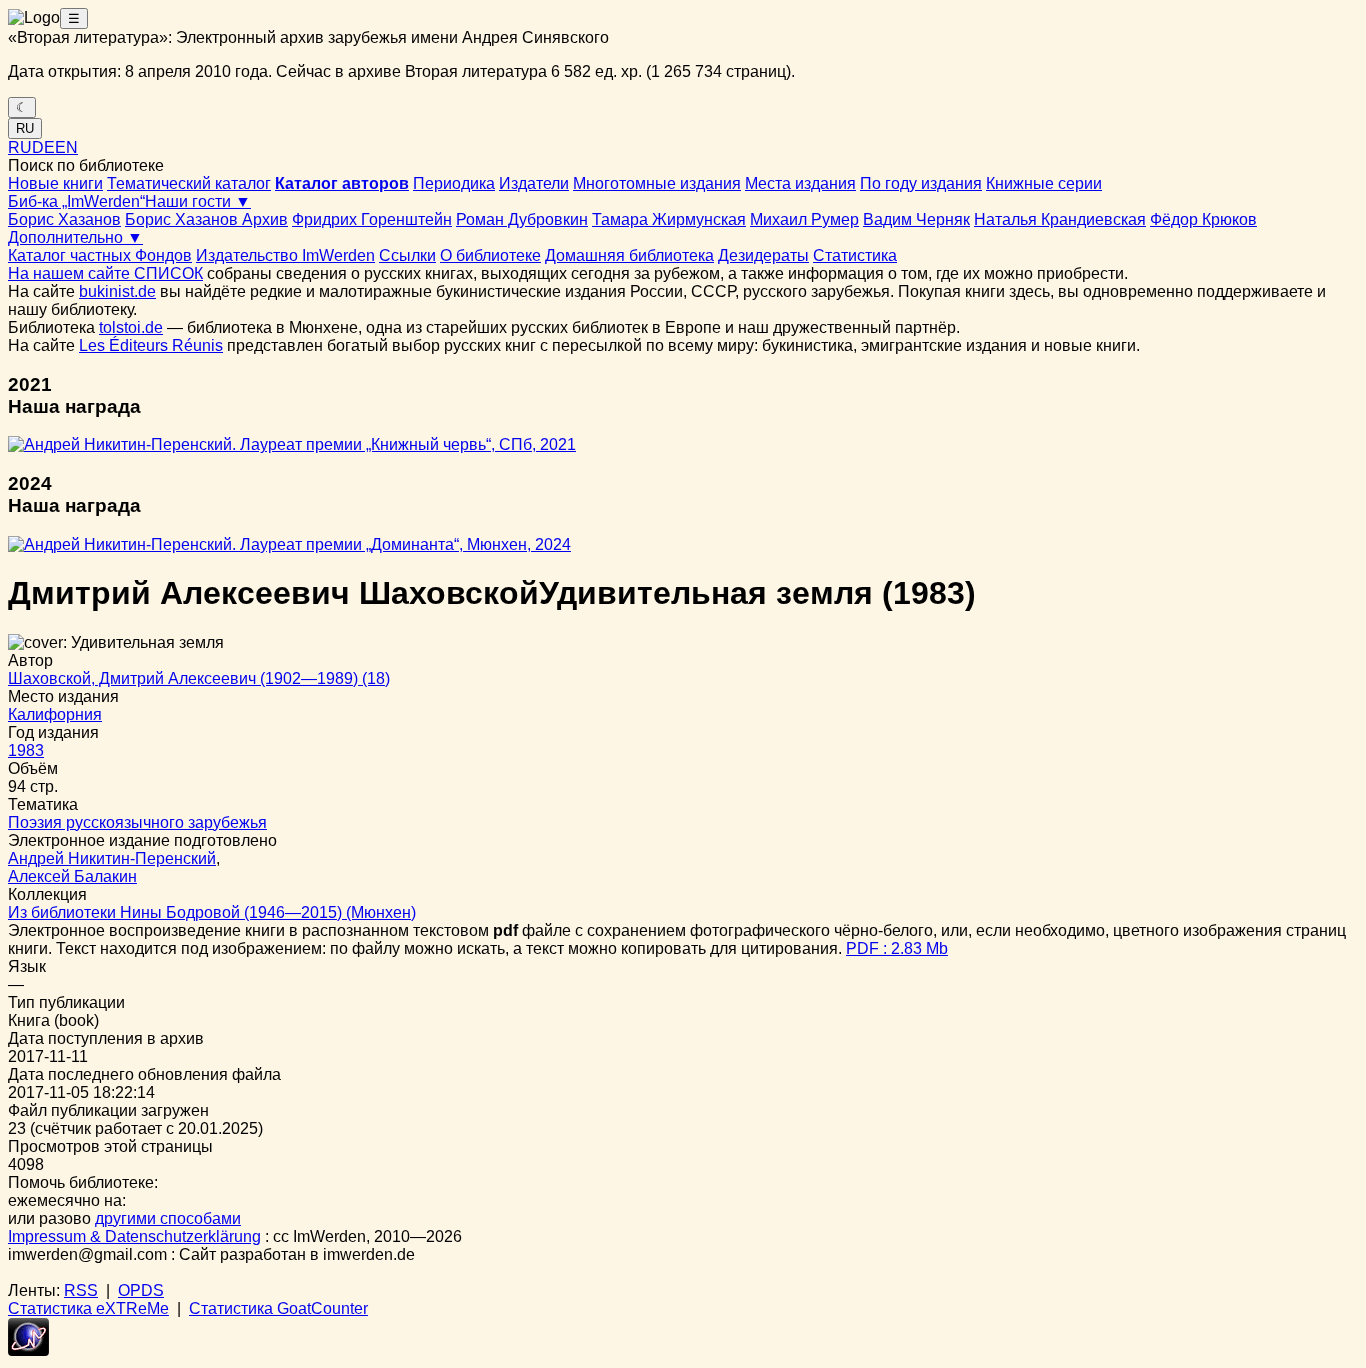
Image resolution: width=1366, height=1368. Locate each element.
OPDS (141, 1290)
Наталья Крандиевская (1060, 219)
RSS (81, 1290)
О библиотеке (490, 255)
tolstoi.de (131, 327)
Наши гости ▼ (198, 201)
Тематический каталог (189, 183)
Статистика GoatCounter (278, 1308)
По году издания (921, 183)
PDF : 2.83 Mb (897, 948)
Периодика (454, 183)
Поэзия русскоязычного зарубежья (137, 822)
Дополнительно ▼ (75, 237)
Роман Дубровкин (522, 219)
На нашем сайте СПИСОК (105, 273)
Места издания (800, 183)
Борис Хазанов (64, 219)
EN (66, 147)
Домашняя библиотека (629, 255)
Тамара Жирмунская (669, 219)
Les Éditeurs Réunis (151, 345)
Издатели (534, 183)
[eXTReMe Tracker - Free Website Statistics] (28, 1350)
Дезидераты (763, 255)
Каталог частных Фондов (100, 255)
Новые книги (55, 183)
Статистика (855, 255)
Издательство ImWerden (285, 255)
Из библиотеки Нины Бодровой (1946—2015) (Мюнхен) (212, 912)
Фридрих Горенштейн (372, 219)
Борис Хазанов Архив (206, 219)
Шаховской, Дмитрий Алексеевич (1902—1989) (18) (199, 678)
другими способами (168, 1218)
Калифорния (55, 714)
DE (43, 147)
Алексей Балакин (72, 876)
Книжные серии (1044, 183)
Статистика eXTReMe (88, 1308)
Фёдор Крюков (1203, 219)
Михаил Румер (804, 219)
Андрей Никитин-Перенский (112, 858)
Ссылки (407, 255)
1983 (26, 750)
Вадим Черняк (916, 219)
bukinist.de (117, 291)
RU (25, 128)
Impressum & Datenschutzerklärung (134, 1236)
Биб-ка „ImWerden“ (76, 201)
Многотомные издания (657, 183)
